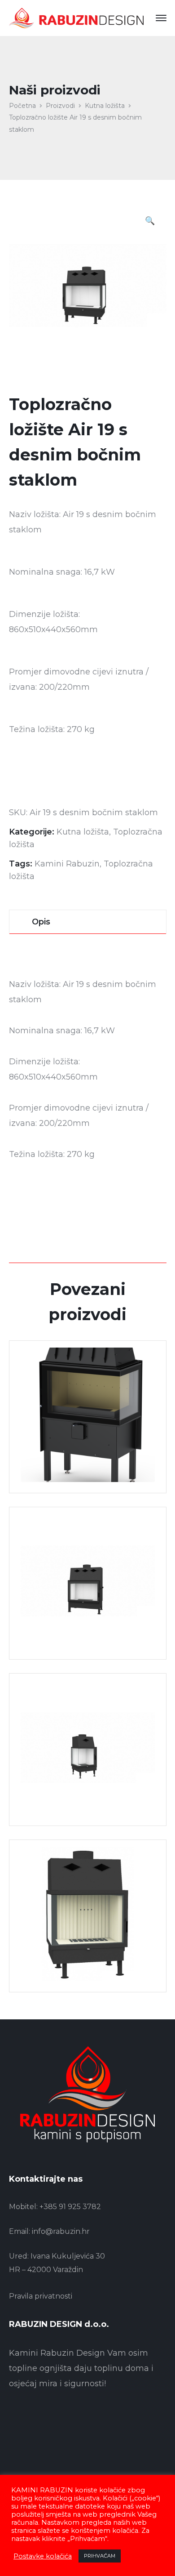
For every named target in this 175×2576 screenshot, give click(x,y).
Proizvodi (60, 106)
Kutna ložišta (105, 106)
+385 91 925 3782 (70, 2207)
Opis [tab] (41, 922)
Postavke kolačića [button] (43, 2556)
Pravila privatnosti (41, 2296)
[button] (150, 222)
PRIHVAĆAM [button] (100, 2556)
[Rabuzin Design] (76, 18)
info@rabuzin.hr (61, 2231)
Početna (22, 106)
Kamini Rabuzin (67, 864)
